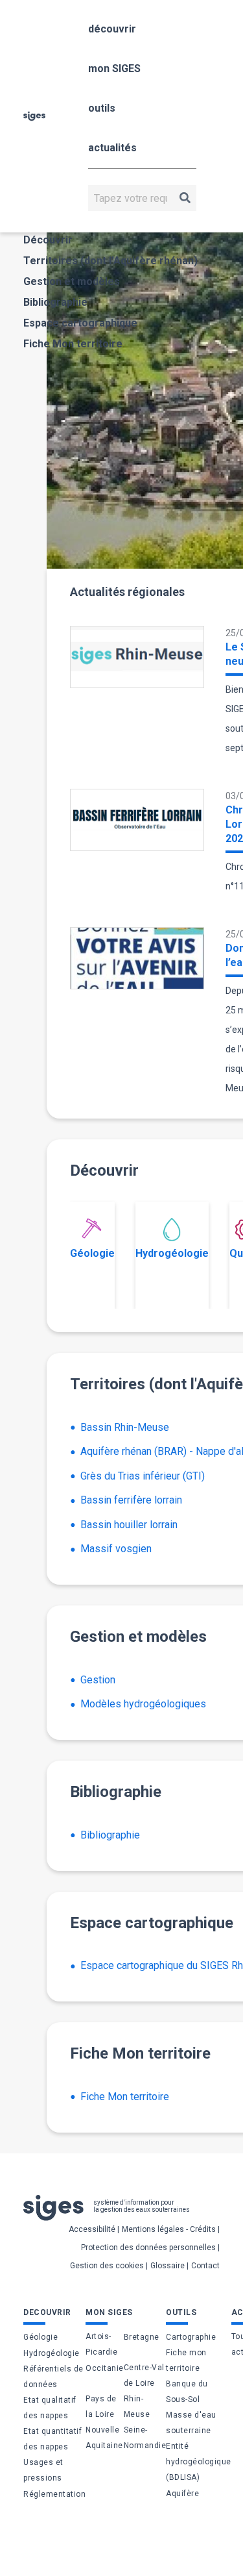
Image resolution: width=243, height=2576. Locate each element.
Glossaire (168, 2266)
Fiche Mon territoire (73, 344)
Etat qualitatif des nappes (50, 2408)
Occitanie (105, 2368)
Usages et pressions (43, 2470)
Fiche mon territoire (186, 2360)
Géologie (92, 1253)
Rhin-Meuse (137, 2407)
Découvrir (48, 240)
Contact (205, 2266)
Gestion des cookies (107, 2266)
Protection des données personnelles (148, 2248)
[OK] (185, 198)
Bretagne (142, 2337)
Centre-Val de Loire (144, 2375)
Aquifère (182, 2494)
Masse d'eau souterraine (191, 2423)
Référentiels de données (53, 2377)
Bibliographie (55, 302)
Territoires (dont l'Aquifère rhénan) (110, 261)
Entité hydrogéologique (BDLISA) (199, 2462)
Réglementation (54, 2494)
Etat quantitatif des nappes (52, 2439)
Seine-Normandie (145, 2438)
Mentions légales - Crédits (169, 2229)
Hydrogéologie (172, 1253)
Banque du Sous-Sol (187, 2392)
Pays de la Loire (101, 2407)
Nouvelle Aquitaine (104, 2438)
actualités (112, 148)
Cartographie (191, 2337)
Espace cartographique (80, 323)
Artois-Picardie (101, 2344)
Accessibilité (92, 2229)
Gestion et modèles (72, 281)
